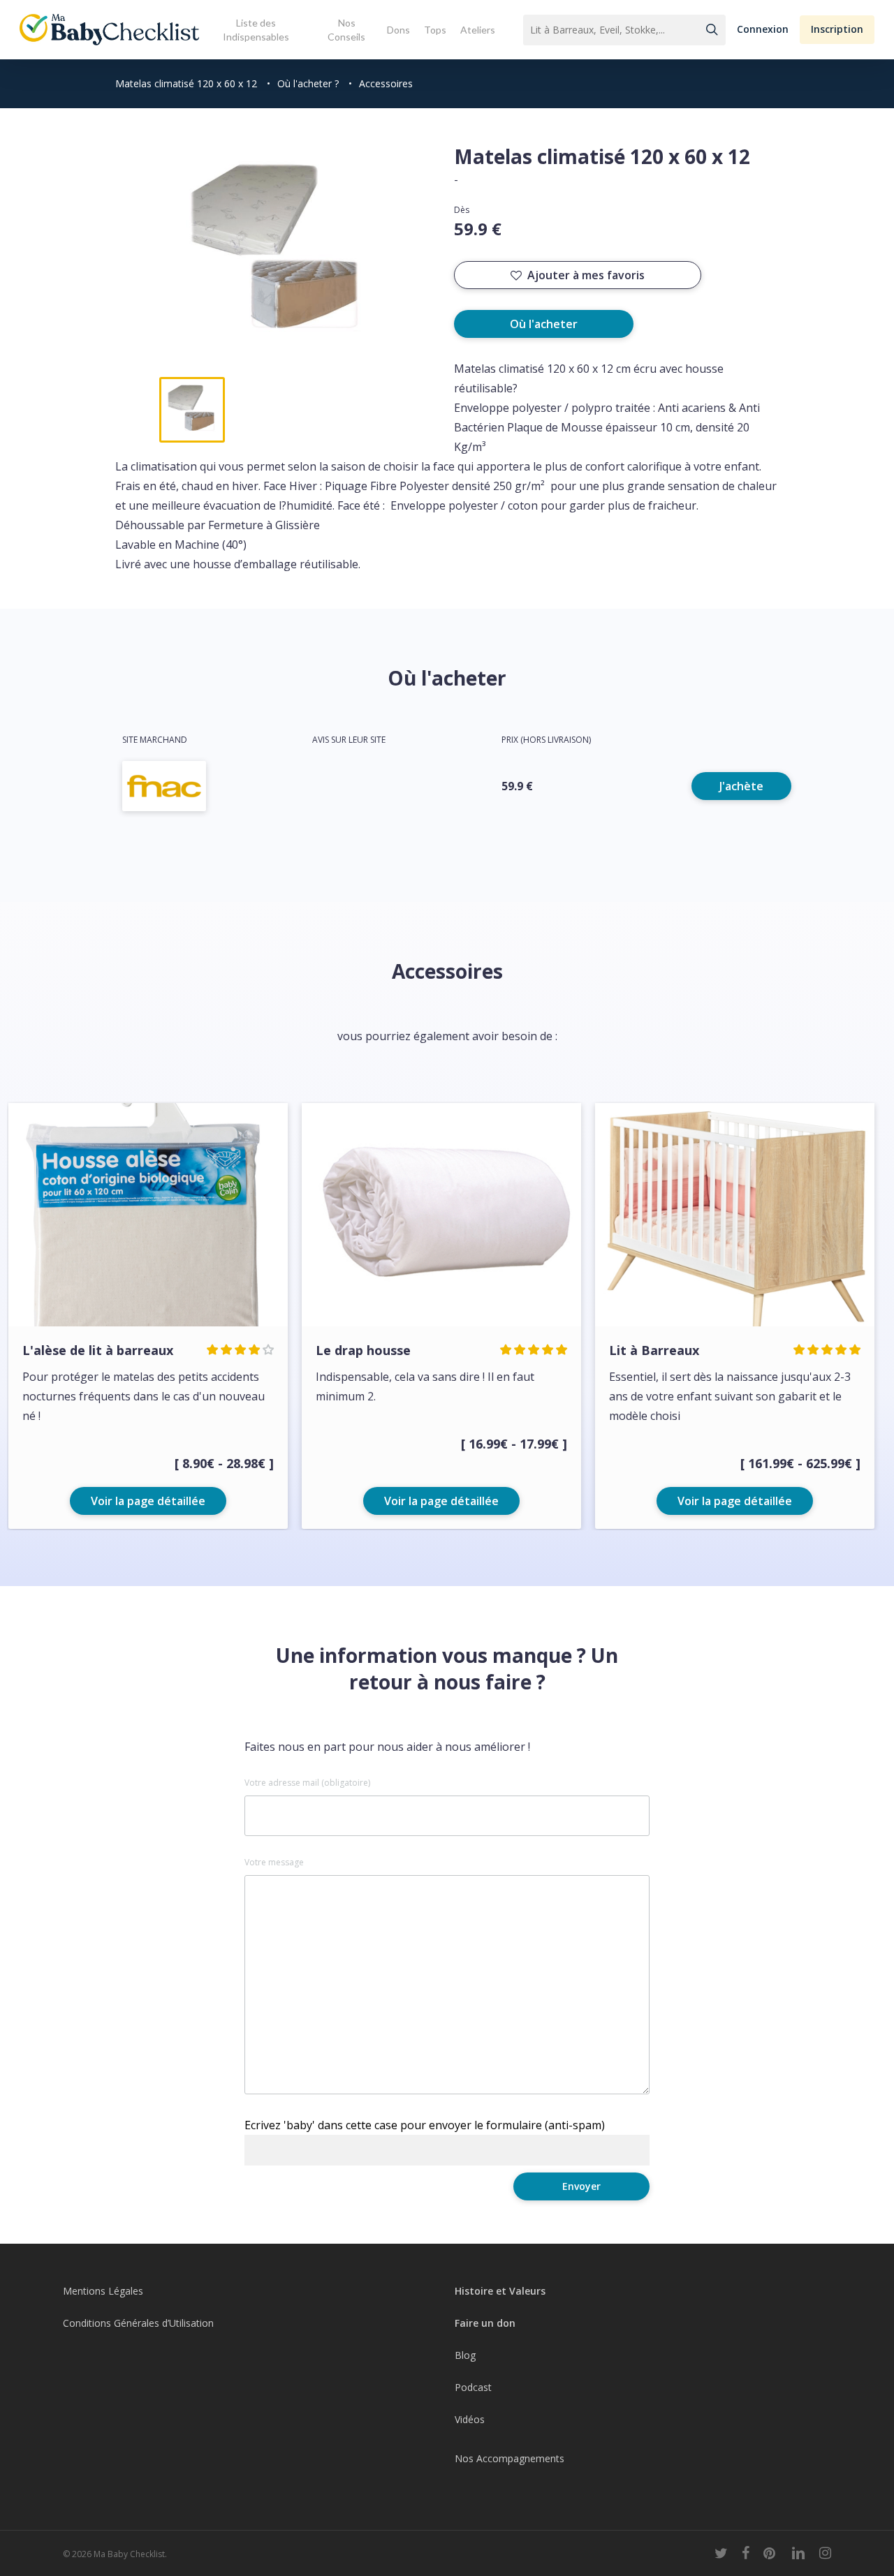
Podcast (473, 2387)
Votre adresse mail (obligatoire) (307, 1783)
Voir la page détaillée (148, 1501)
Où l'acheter (544, 324)
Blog (465, 2355)
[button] (763, 30)
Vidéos (470, 2419)
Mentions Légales (103, 2291)
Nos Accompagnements (510, 2458)
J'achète (741, 786)
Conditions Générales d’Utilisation (138, 2323)
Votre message (274, 1863)
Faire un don (485, 2323)
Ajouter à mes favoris (586, 275)
